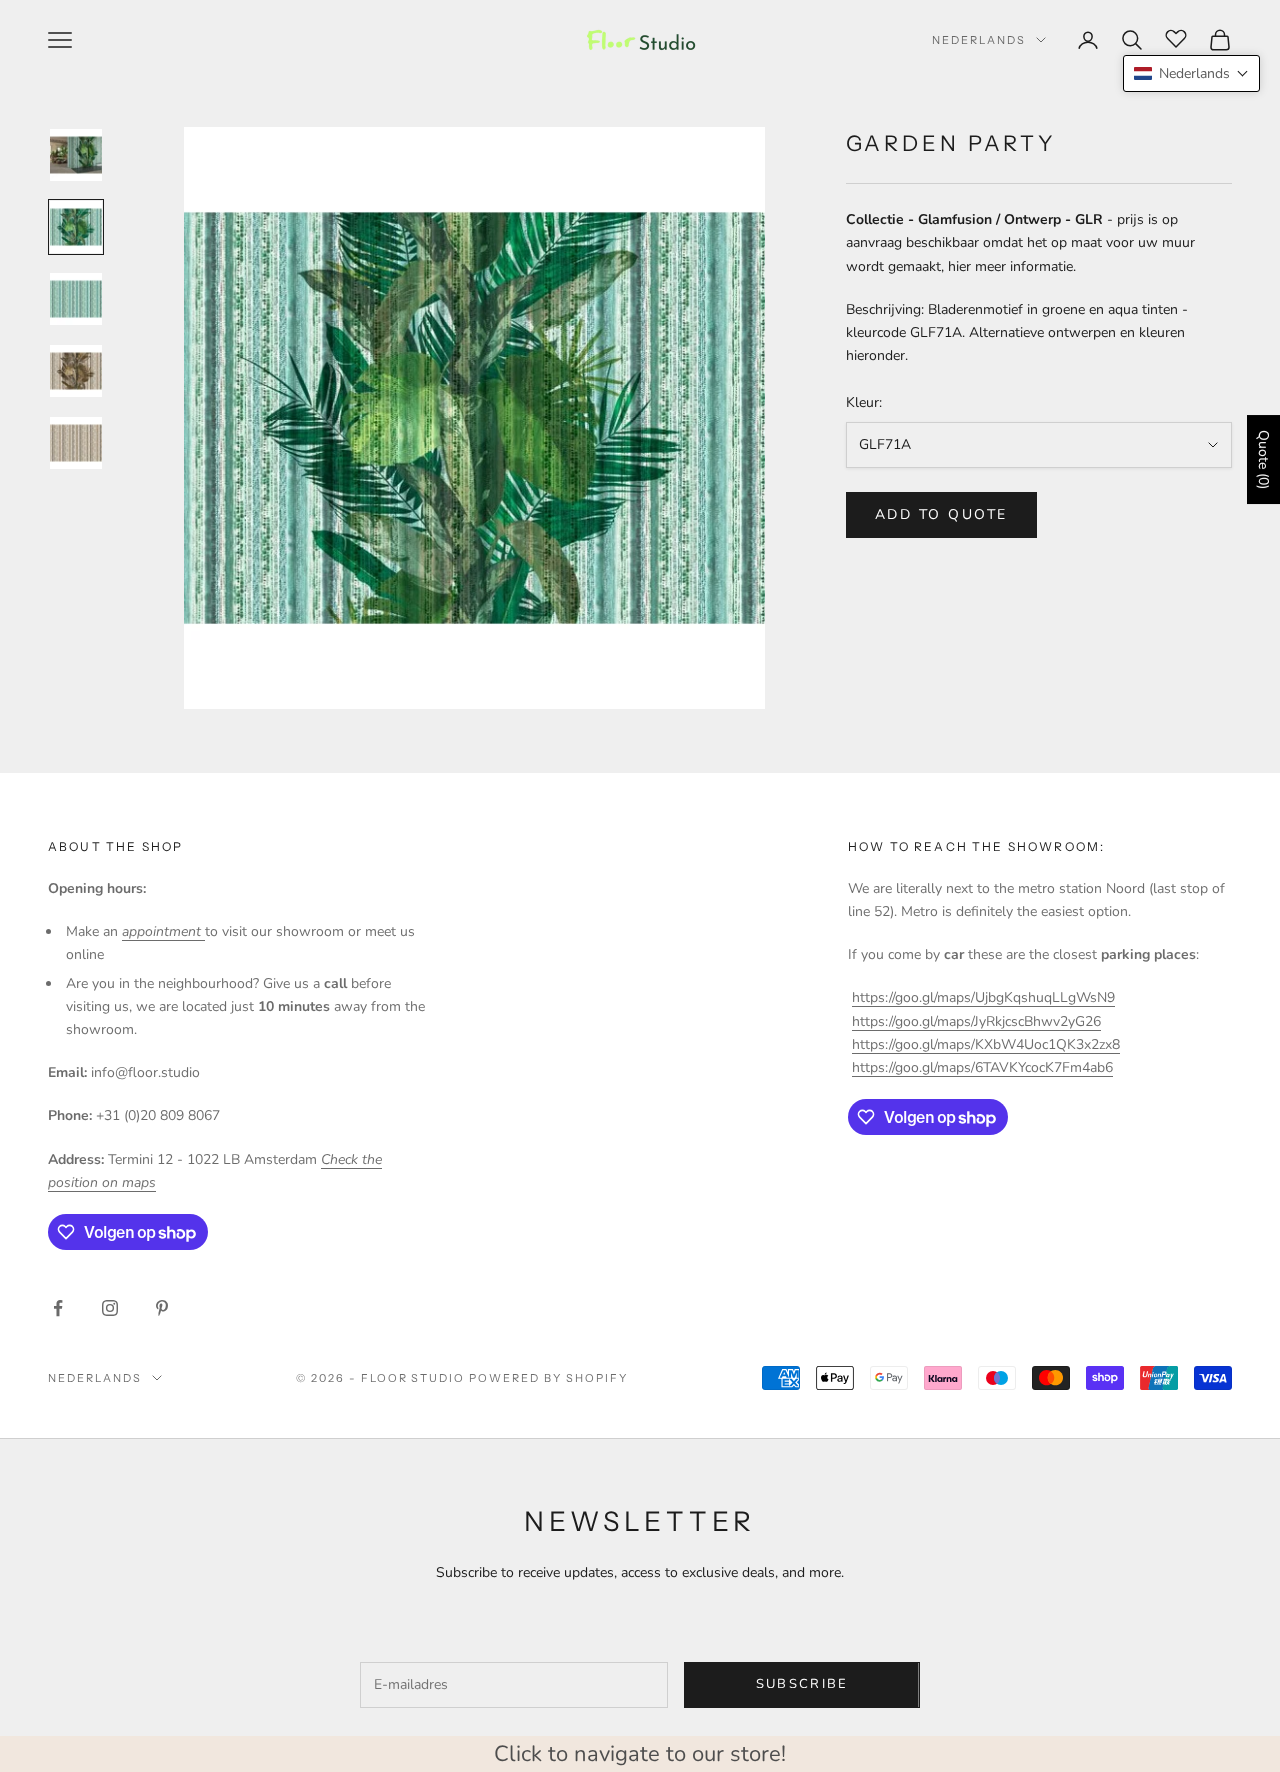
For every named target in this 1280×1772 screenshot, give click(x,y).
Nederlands (979, 40)
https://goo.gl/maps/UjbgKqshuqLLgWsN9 (983, 997)
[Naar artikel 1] (76, 155)
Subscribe (802, 1684)
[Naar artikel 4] (76, 371)
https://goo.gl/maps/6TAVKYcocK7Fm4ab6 (982, 1067)
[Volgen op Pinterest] (162, 1308)
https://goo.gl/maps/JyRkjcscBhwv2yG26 (976, 1021)
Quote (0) (1263, 459)
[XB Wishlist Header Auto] (1176, 37)
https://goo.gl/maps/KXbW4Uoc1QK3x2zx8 (986, 1044)
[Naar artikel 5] (76, 443)
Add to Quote (941, 514)
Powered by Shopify (548, 1378)
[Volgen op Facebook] (58, 1308)
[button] (1191, 73)
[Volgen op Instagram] (110, 1308)
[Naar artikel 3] (76, 299)
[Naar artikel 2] (76, 227)
